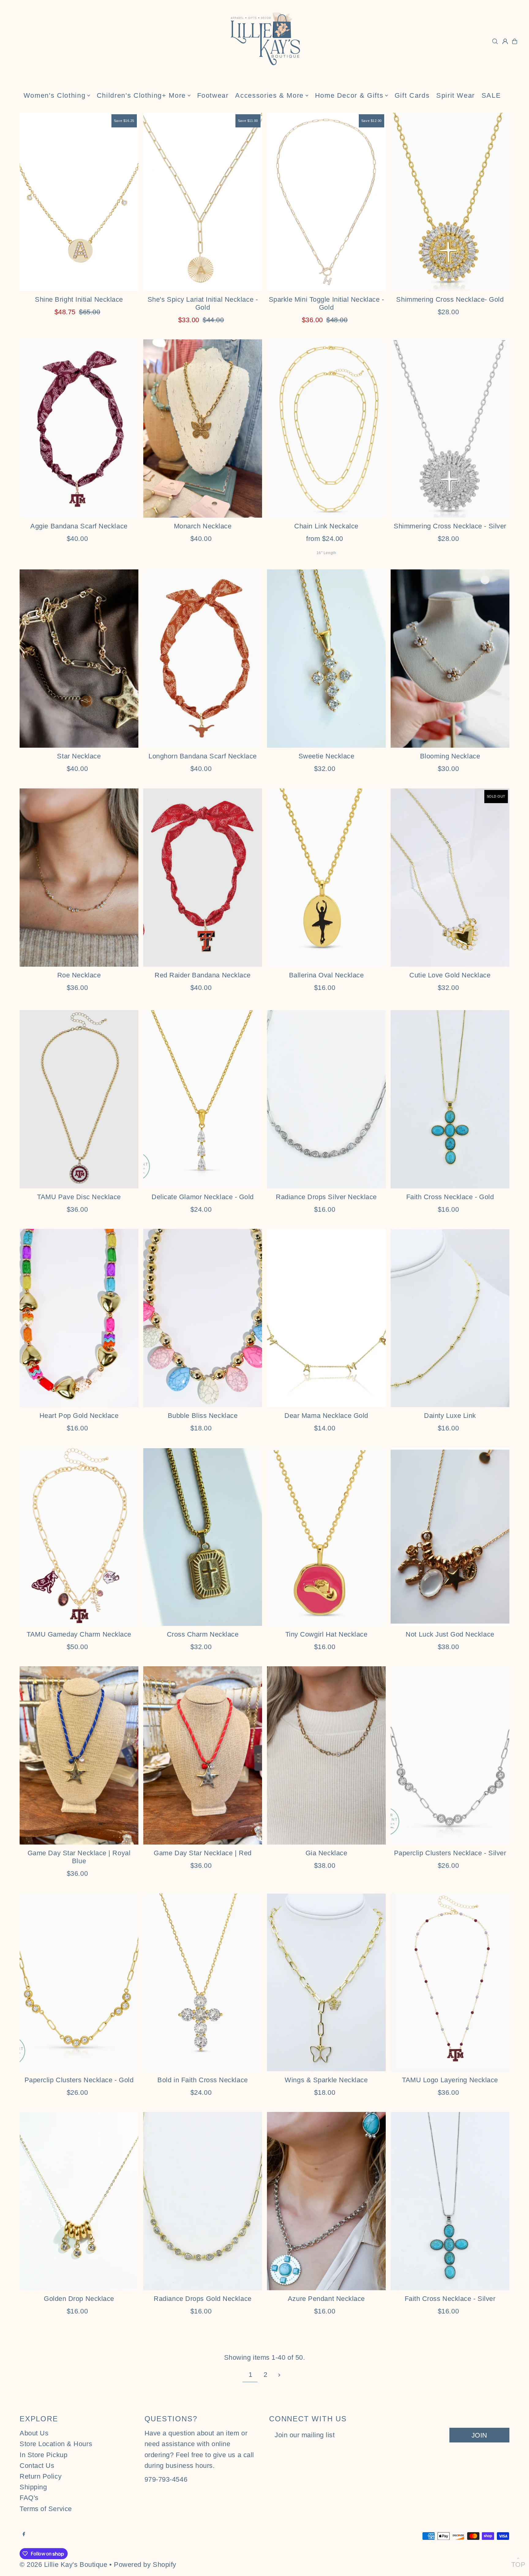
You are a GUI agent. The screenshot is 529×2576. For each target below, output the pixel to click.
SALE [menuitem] (491, 95)
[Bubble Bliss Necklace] (203, 1318)
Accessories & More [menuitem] (269, 95)
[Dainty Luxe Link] (450, 1318)
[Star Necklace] (79, 659)
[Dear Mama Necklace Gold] (326, 1318)
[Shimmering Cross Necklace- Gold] (450, 202)
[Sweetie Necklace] (326, 659)
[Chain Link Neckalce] (326, 429)
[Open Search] (495, 41)
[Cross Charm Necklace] (203, 1537)
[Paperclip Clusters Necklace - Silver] (450, 1755)
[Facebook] (24, 2534)
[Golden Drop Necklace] (79, 2201)
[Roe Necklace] (79, 878)
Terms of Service (46, 2509)
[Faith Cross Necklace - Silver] (450, 2201)
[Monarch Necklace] (203, 429)
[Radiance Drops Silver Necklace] (326, 1099)
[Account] (505, 41)
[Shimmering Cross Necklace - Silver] (450, 429)
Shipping (33, 2487)
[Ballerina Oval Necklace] (326, 878)
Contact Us (37, 2466)
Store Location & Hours (56, 2444)
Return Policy (41, 2476)
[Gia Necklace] (326, 1755)
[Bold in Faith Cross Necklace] (203, 1982)
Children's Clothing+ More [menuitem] (141, 95)
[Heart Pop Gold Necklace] (79, 1318)
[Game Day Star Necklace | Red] (203, 1755)
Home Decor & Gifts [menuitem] (349, 95)
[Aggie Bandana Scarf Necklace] (79, 429)
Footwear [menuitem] (213, 95)
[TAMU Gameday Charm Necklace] (79, 1537)
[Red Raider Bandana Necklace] (203, 878)
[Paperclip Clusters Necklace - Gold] (79, 1982)
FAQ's (29, 2498)
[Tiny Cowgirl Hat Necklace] (326, 1537)
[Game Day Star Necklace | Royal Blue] (79, 1755)
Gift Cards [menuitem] (412, 95)
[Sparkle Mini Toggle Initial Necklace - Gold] (326, 202)
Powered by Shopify (145, 2565)
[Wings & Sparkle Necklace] (326, 1982)
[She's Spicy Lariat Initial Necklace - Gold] (203, 202)
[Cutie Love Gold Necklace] (450, 878)
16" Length (326, 553)
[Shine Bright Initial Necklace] (79, 202)
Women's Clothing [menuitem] (54, 95)
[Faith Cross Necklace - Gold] (450, 1099)
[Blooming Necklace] (450, 659)
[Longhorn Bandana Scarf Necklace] (203, 659)
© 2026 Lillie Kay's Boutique (63, 2565)
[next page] (279, 2375)
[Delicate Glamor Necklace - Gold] (203, 1099)
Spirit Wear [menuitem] (456, 95)
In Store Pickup (43, 2455)
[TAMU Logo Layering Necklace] (450, 1982)
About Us (34, 2433)
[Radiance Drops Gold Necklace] (203, 2201)
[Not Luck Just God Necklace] (450, 1537)
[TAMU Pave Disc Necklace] (79, 1099)
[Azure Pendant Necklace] (326, 2201)
